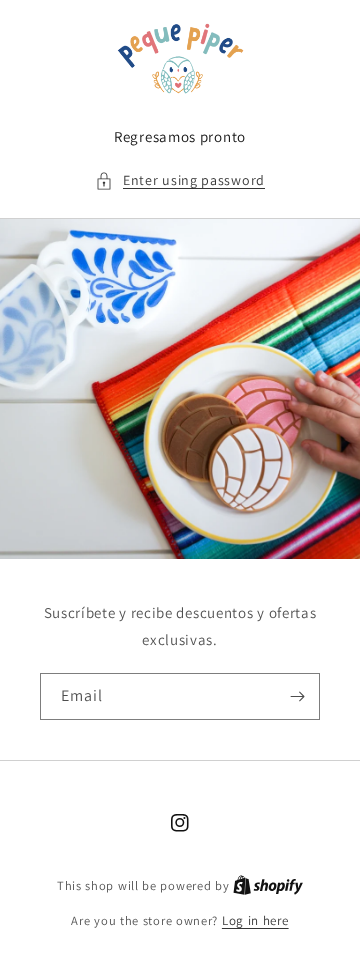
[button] (180, 180)
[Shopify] (268, 885)
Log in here (255, 920)
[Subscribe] (297, 696)
